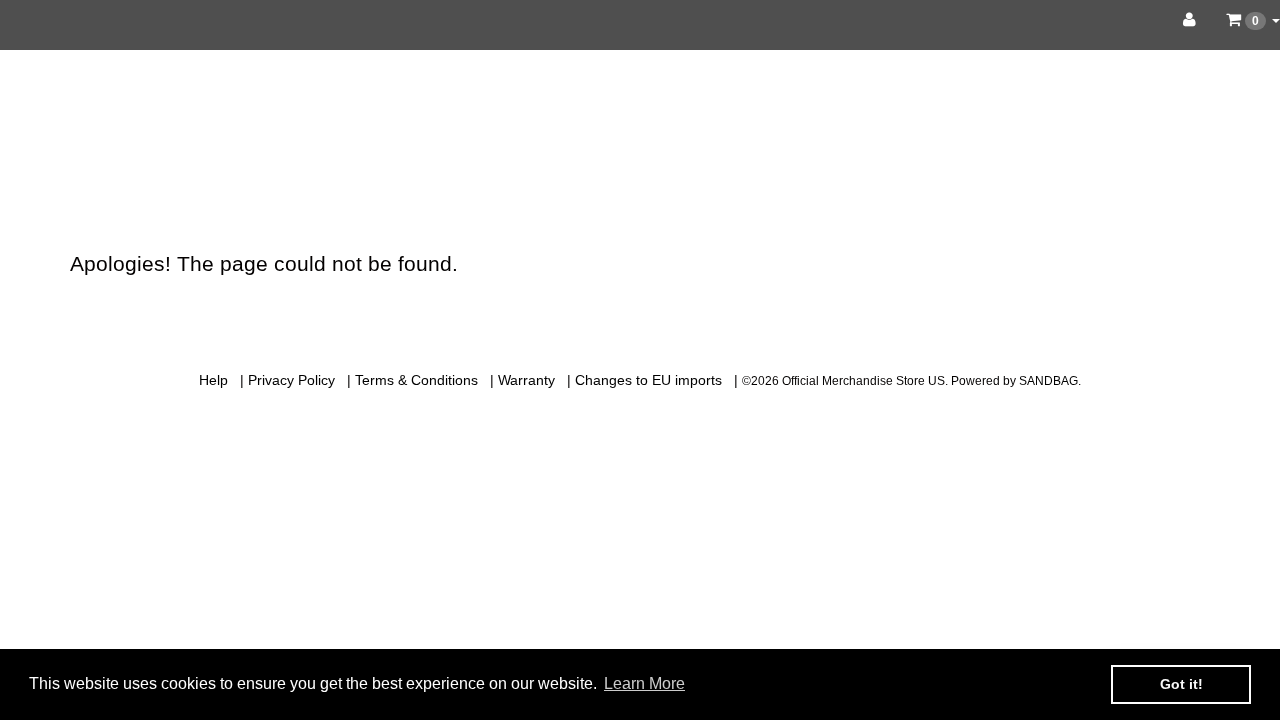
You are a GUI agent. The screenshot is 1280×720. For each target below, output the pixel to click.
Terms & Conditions (416, 380)
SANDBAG (1048, 381)
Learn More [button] (644, 683)
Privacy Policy (291, 380)
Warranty (526, 380)
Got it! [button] (1181, 684)
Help (213, 380)
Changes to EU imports (648, 380)
